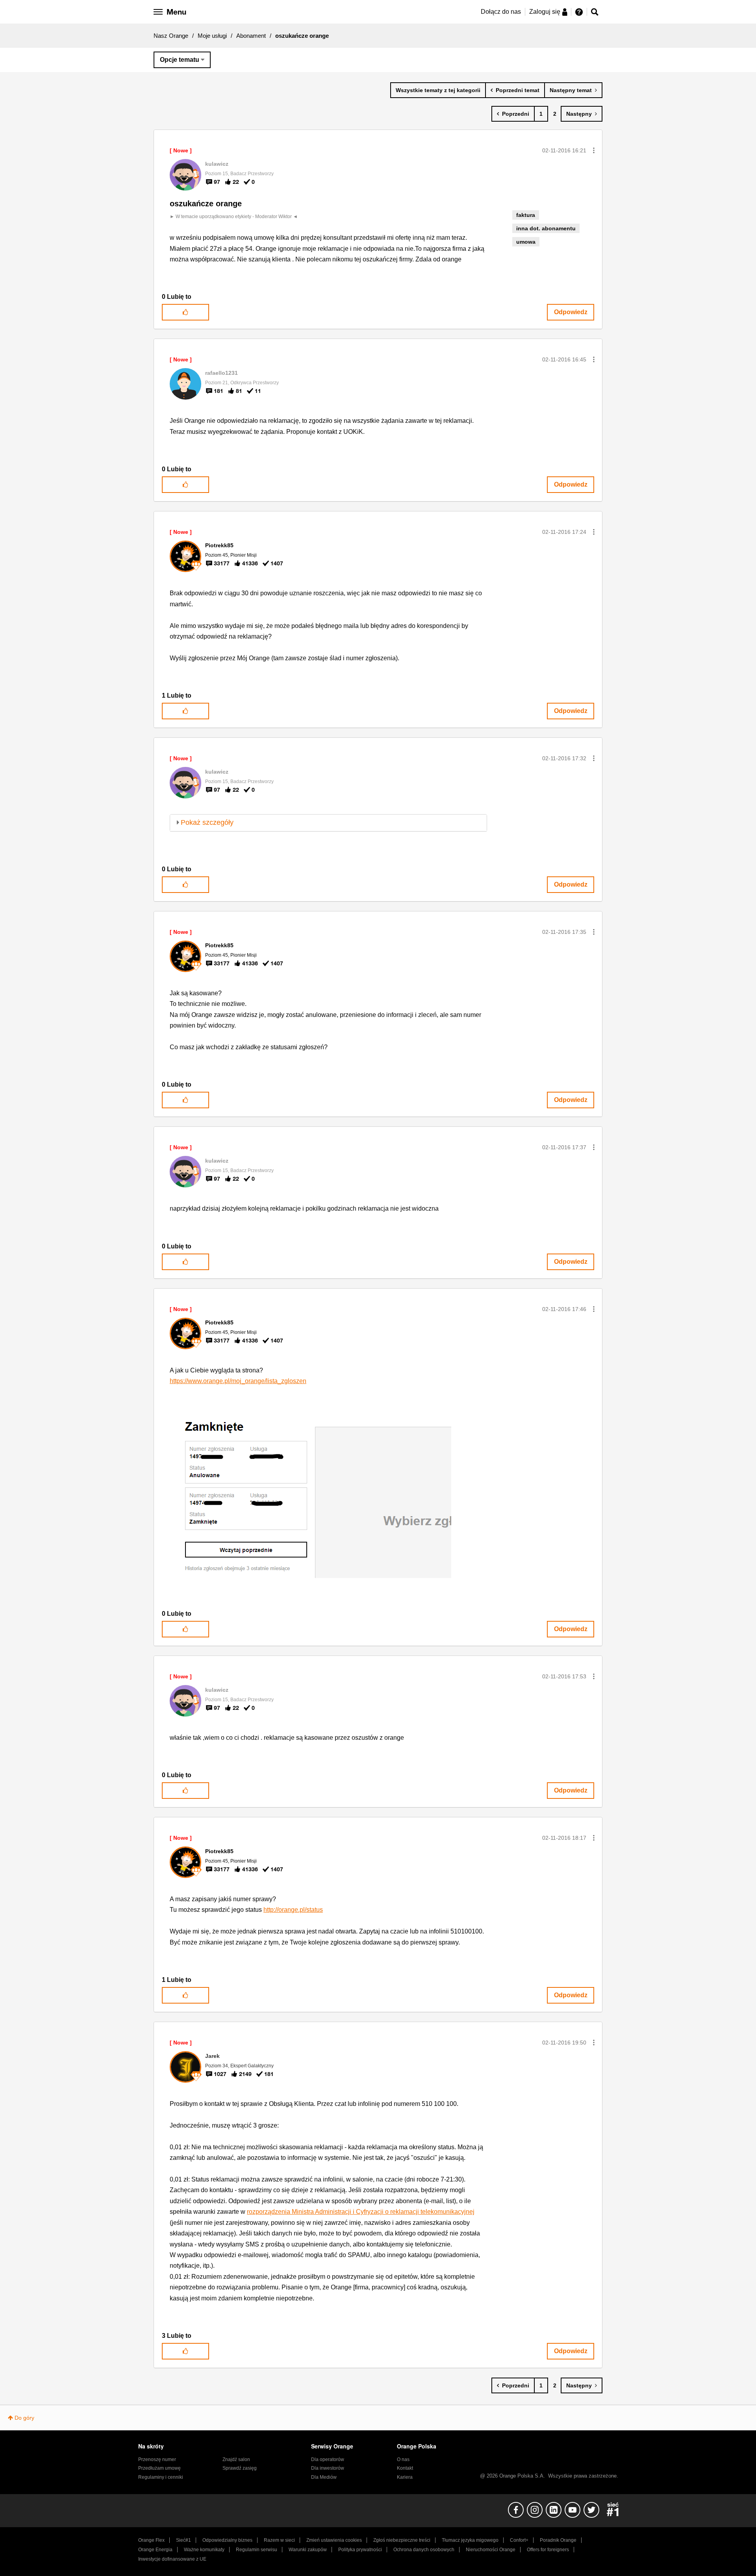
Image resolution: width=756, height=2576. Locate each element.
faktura (526, 215)
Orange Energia (155, 2550)
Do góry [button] (24, 2418)
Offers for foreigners (548, 2550)
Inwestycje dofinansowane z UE (172, 2559)
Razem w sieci (279, 2540)
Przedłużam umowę (159, 2468)
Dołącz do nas (501, 12)
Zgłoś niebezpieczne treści (402, 2540)
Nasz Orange (171, 36)
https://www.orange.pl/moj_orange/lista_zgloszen (238, 1381)
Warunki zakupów (308, 2550)
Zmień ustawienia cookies (334, 2540)
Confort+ (519, 2540)
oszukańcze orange (206, 204)
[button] (594, 150)
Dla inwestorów (328, 2468)
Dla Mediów (324, 2477)
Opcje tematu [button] (180, 60)
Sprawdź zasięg (240, 2468)
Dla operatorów (328, 2459)
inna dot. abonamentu (546, 228)
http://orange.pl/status (293, 1910)
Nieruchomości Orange (491, 2550)
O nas (403, 2459)
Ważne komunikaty (204, 2550)
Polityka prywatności (360, 2550)
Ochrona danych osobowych (424, 2550)
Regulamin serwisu (257, 2550)
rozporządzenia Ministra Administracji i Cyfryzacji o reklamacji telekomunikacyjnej (361, 2212)
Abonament (251, 36)
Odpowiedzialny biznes (227, 2540)
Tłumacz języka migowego (470, 2540)
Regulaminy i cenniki (161, 2477)
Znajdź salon (236, 2459)
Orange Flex (151, 2540)
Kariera (405, 2477)
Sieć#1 (183, 2540)
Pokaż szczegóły (207, 822)
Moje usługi (212, 36)
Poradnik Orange (558, 2540)
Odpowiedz (571, 312)
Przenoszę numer (157, 2459)
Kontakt (405, 2468)
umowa (526, 242)
